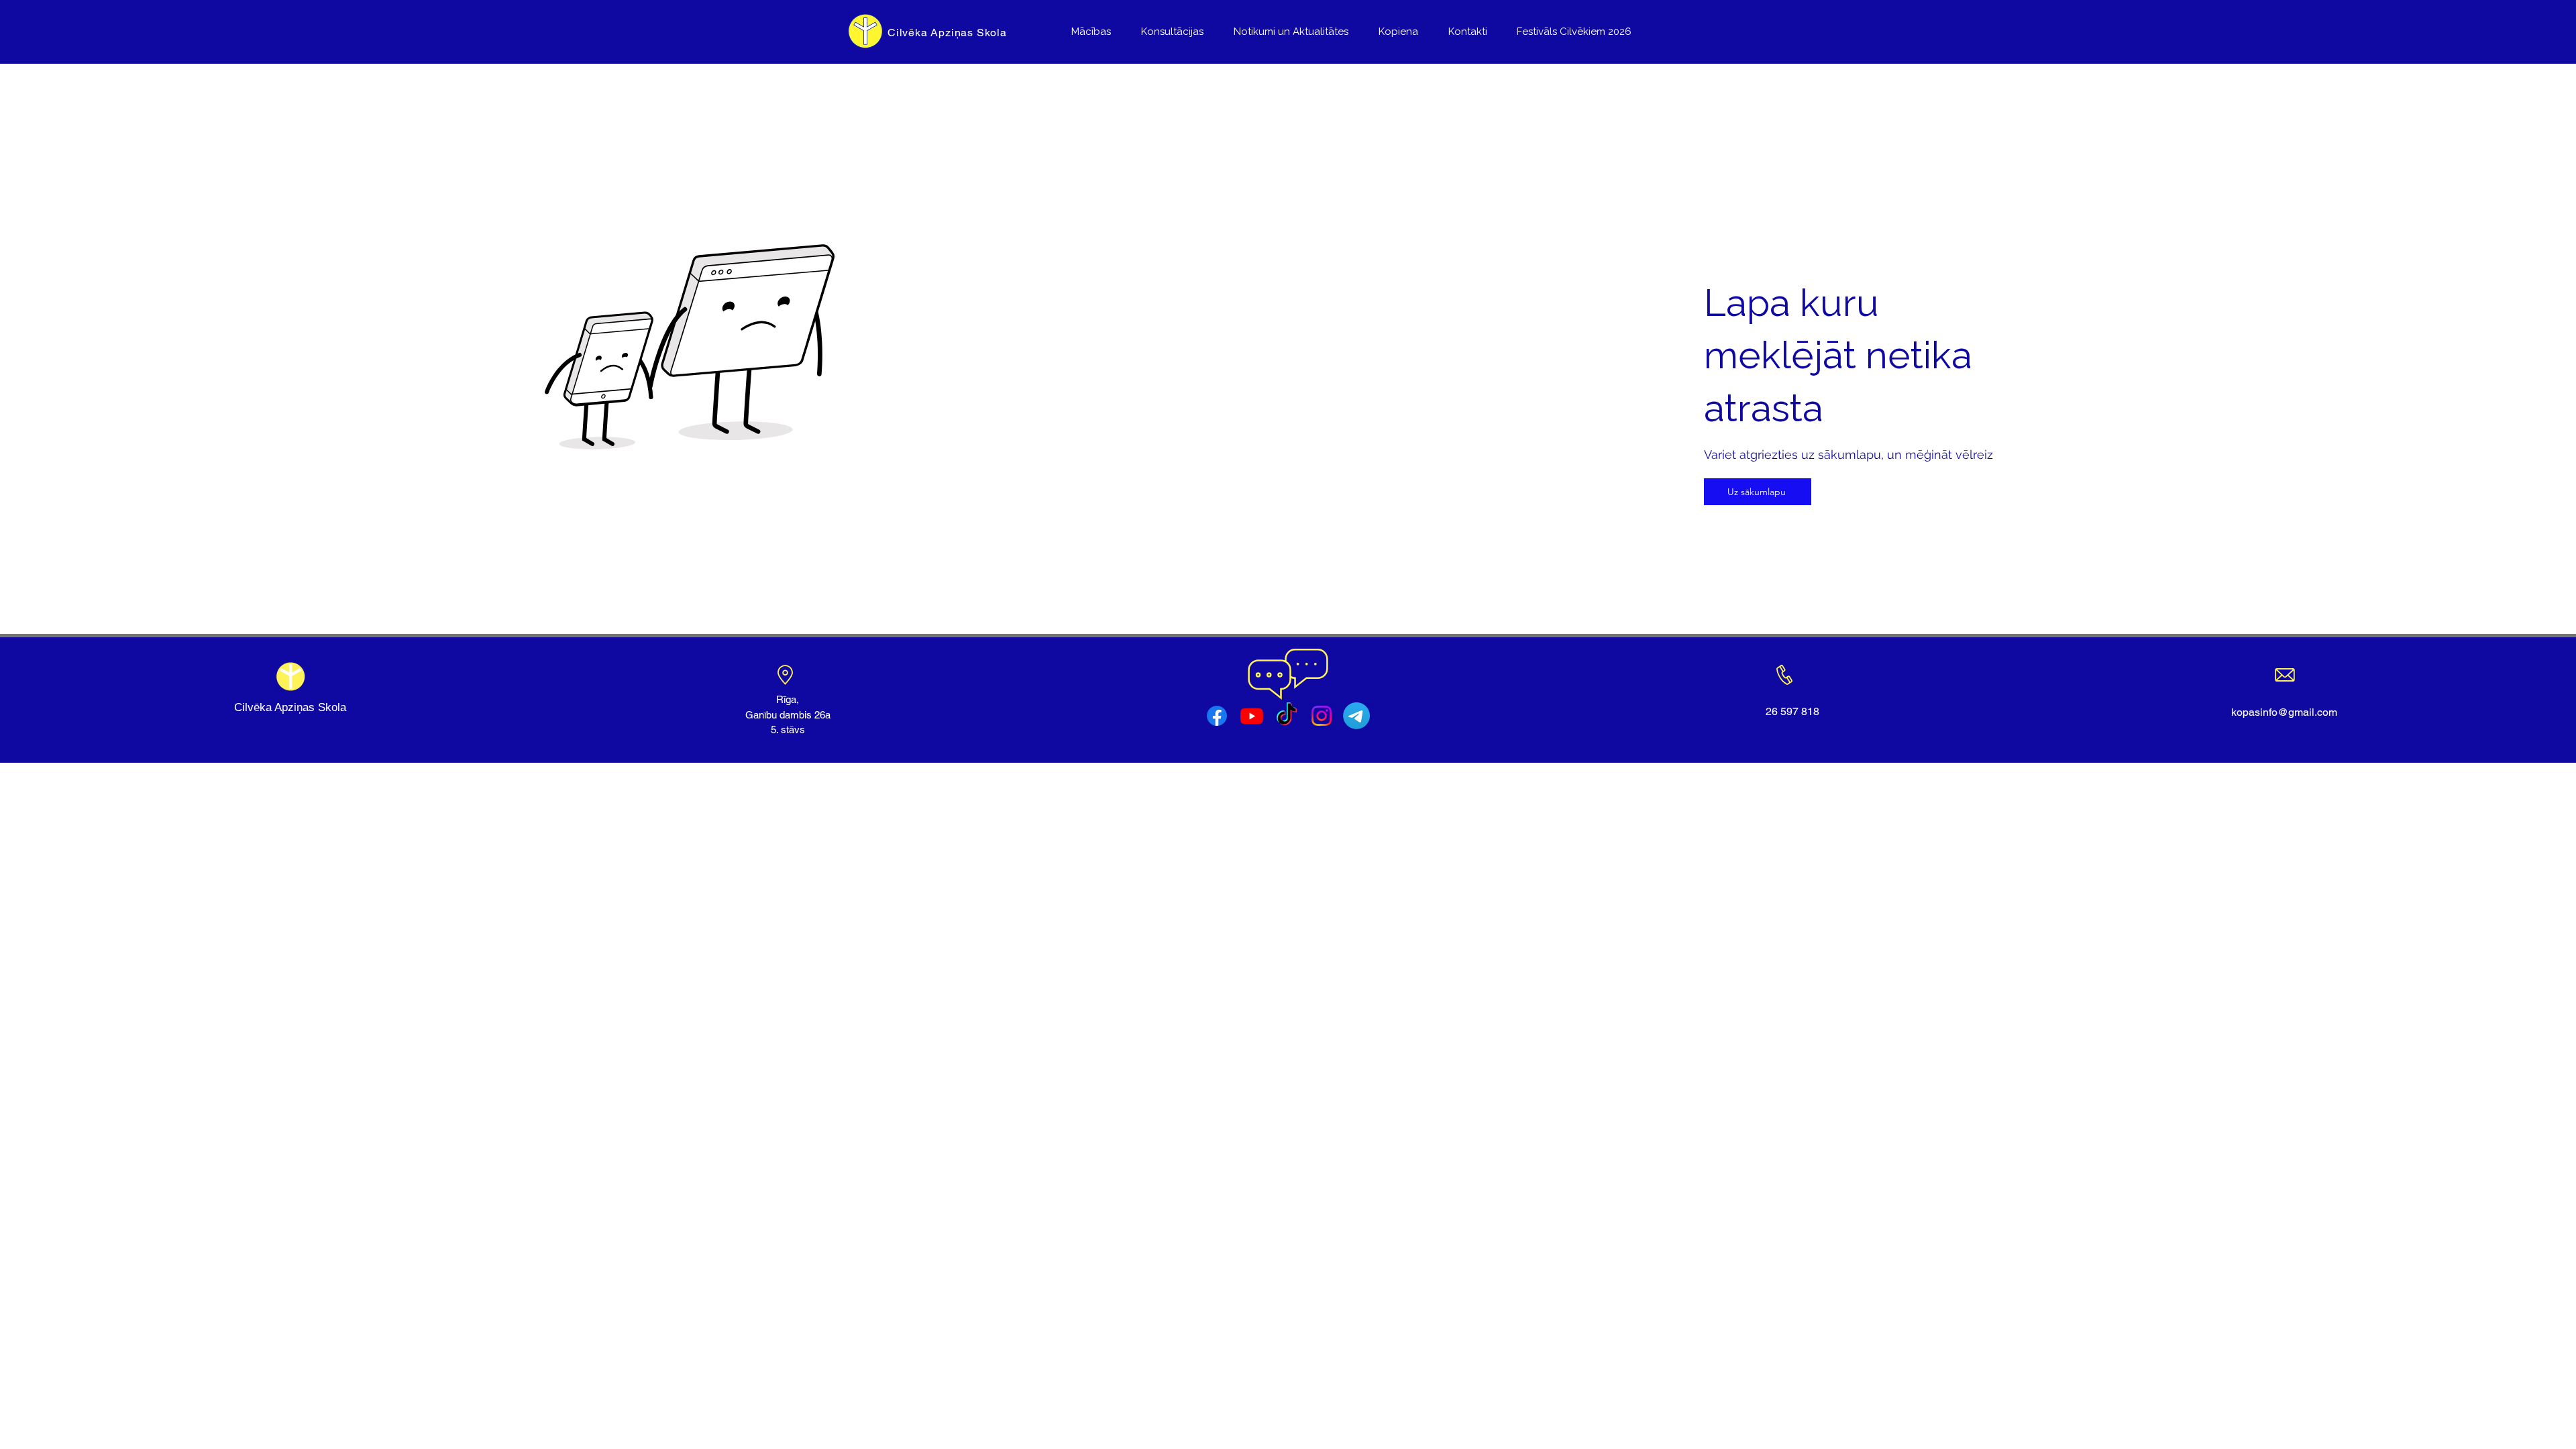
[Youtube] (1252, 716)
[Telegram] (1356, 716)
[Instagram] (1322, 716)
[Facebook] (1217, 716)
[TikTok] (1287, 716)
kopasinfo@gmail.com (2284, 712)
